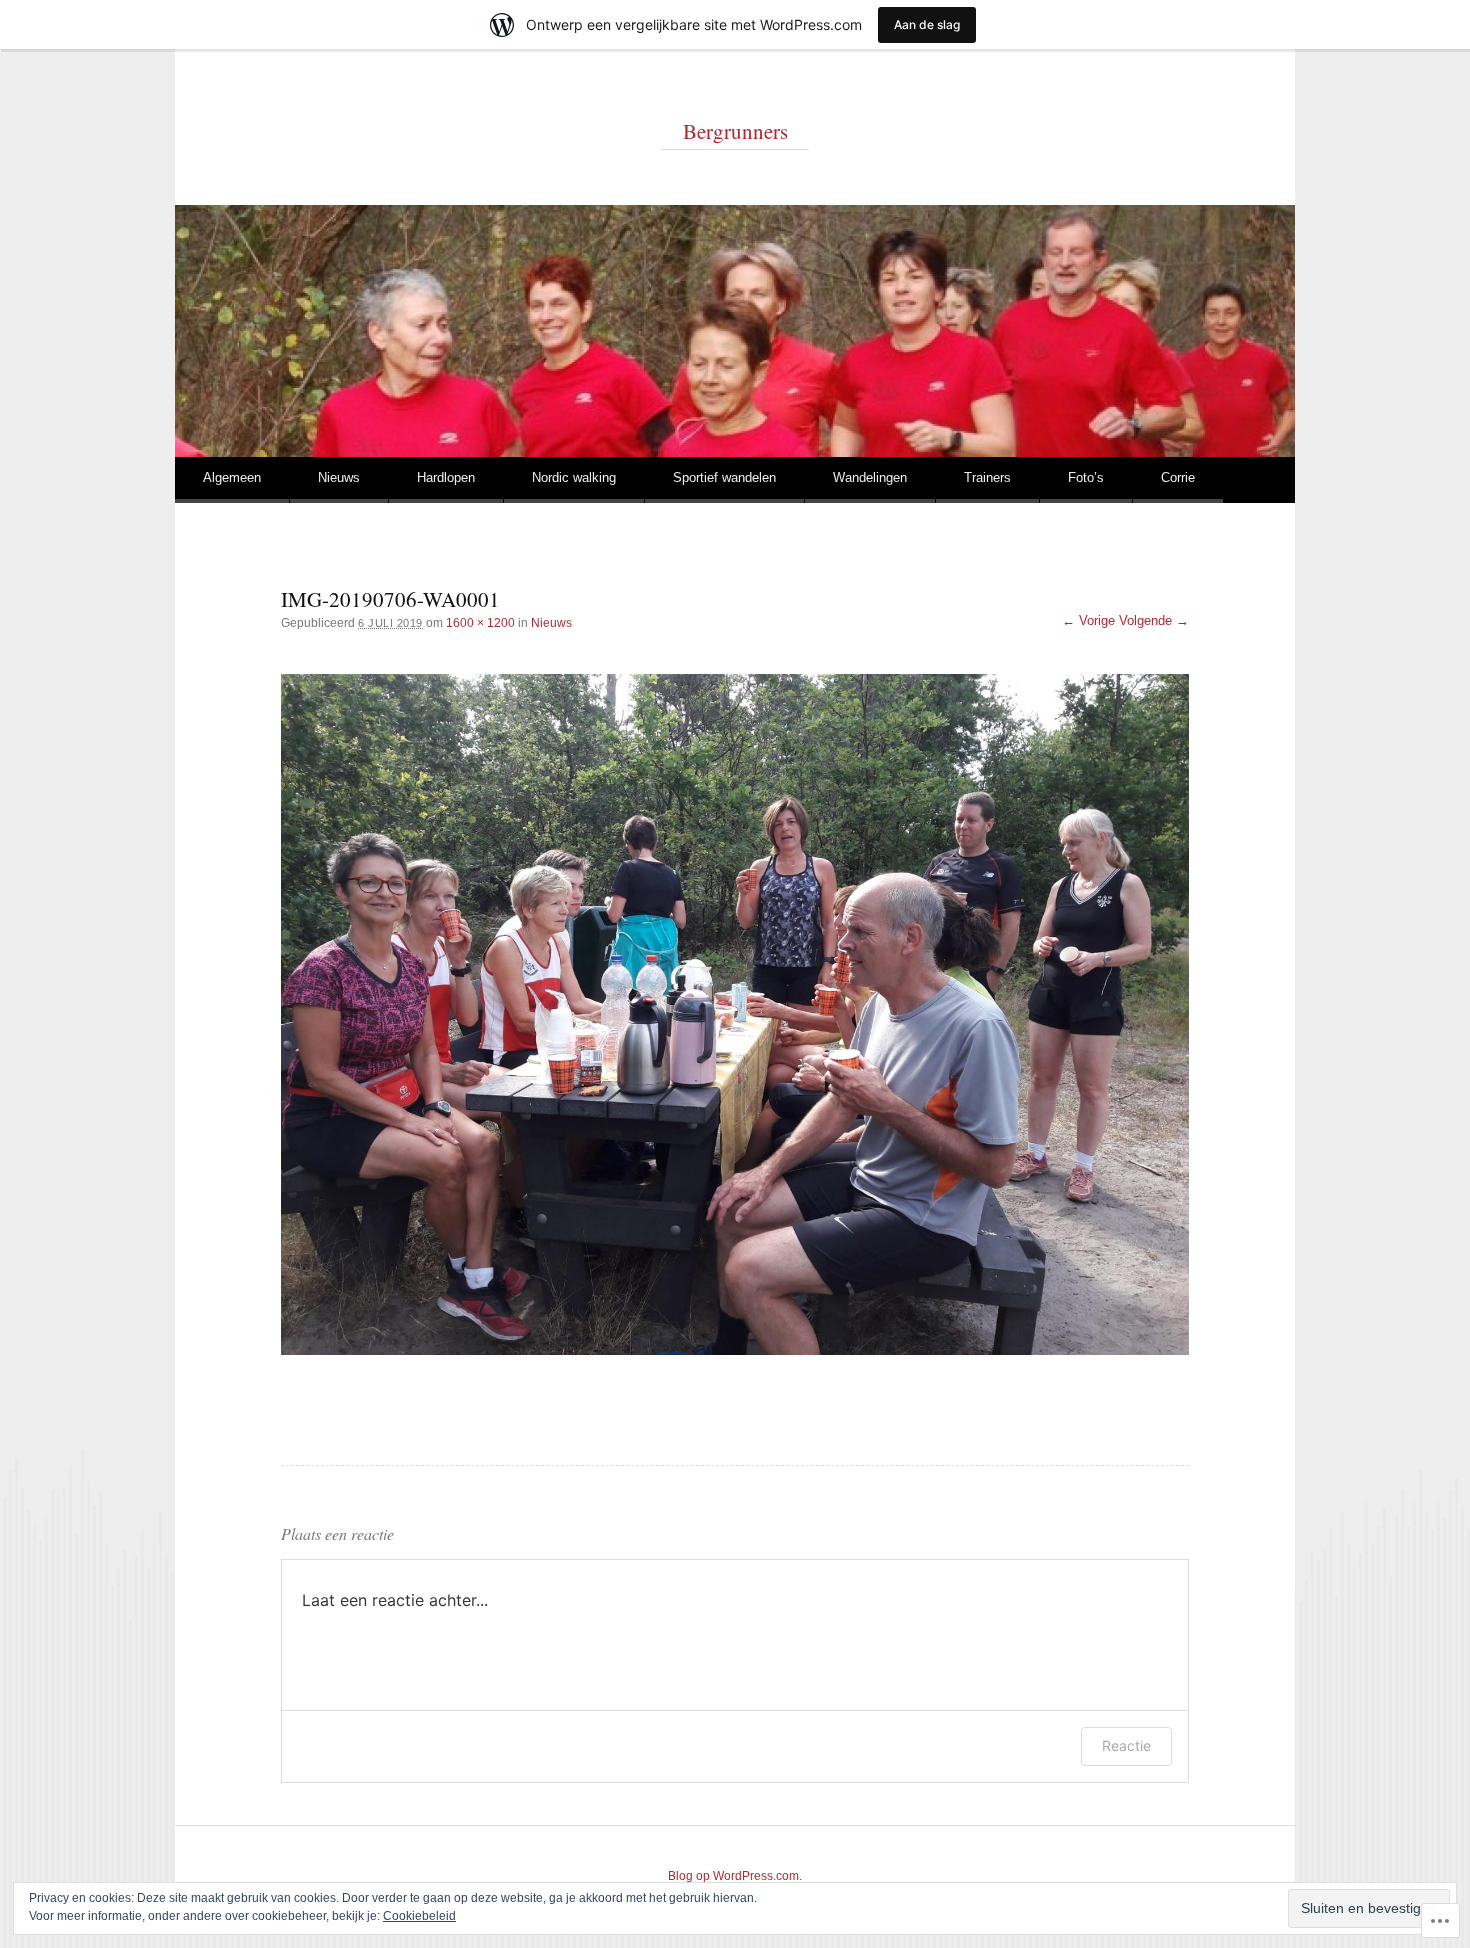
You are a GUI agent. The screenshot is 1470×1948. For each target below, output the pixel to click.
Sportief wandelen (724, 477)
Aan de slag (927, 24)
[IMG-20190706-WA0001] (735, 1014)
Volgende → (1154, 620)
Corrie (1178, 477)
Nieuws (339, 477)
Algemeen (232, 477)
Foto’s (1086, 477)
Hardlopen (446, 477)
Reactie (1126, 1745)
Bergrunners (735, 131)
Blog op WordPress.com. (735, 1876)
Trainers (987, 477)
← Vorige (1088, 620)
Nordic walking (574, 477)
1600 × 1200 (480, 623)
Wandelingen (870, 477)
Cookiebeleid (419, 1916)
